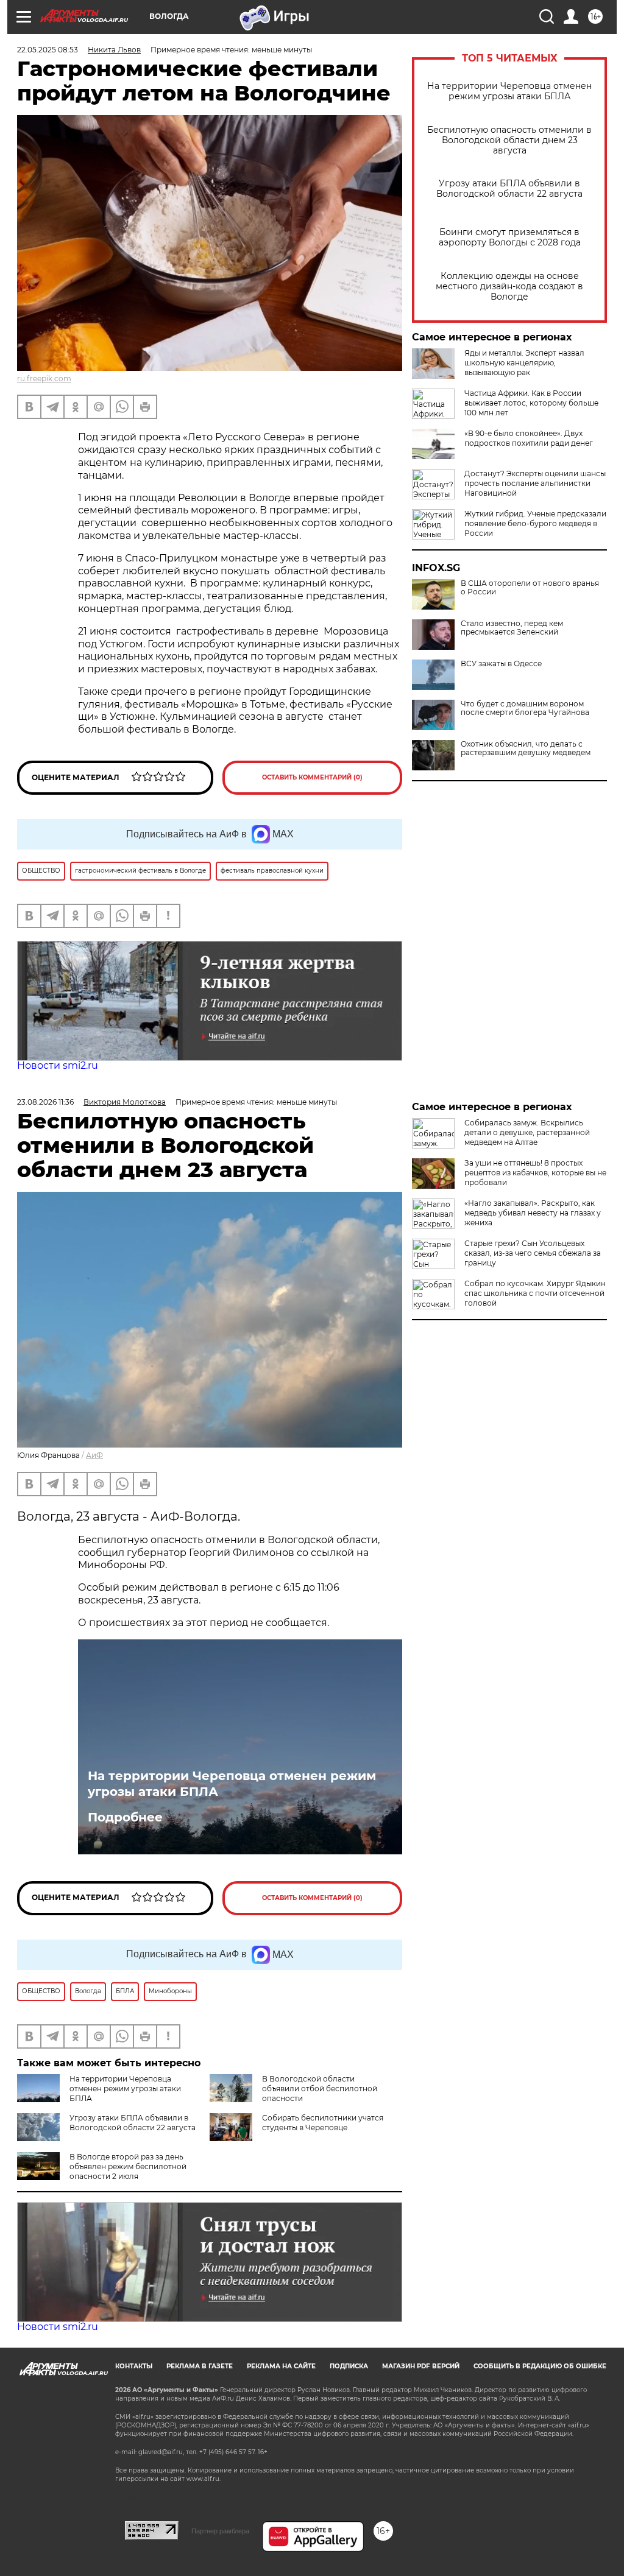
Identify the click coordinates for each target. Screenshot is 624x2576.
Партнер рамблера (220, 2531)
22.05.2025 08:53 (48, 50)
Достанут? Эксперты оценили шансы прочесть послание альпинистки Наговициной (535, 483)
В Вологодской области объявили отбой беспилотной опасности (320, 2089)
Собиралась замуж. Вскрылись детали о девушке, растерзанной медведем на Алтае (527, 1132)
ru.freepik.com (44, 378)
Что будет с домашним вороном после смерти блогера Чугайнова (525, 708)
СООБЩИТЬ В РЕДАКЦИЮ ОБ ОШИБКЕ (540, 2366)
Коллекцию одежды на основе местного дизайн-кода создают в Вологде (509, 287)
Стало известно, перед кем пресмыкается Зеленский (512, 628)
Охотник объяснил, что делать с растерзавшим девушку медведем (526, 748)
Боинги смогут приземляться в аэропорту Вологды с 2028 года (510, 238)
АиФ (94, 1455)
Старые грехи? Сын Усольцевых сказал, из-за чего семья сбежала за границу (533, 1253)
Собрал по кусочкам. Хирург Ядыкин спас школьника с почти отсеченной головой (535, 1293)
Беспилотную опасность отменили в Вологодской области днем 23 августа (509, 140)
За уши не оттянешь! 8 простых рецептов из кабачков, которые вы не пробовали (535, 1173)
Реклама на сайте (281, 2366)
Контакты (134, 2366)
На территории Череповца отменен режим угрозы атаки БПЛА (509, 91)
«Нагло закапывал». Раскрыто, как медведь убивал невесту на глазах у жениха (533, 1213)
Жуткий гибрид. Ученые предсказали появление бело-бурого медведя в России (535, 523)
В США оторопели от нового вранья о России (530, 588)
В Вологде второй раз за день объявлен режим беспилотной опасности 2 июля (128, 2166)
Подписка (349, 2366)
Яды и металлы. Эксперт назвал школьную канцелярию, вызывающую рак (524, 363)
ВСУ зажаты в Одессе (501, 664)
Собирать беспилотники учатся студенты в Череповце (323, 2123)
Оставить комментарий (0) (312, 777)
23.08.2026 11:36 (45, 1102)
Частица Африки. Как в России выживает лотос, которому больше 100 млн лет (531, 403)
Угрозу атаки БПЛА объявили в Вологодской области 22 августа (509, 189)
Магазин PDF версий (421, 2366)
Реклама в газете (200, 2366)
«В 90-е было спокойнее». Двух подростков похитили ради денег (529, 438)
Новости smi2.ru (58, 1065)
